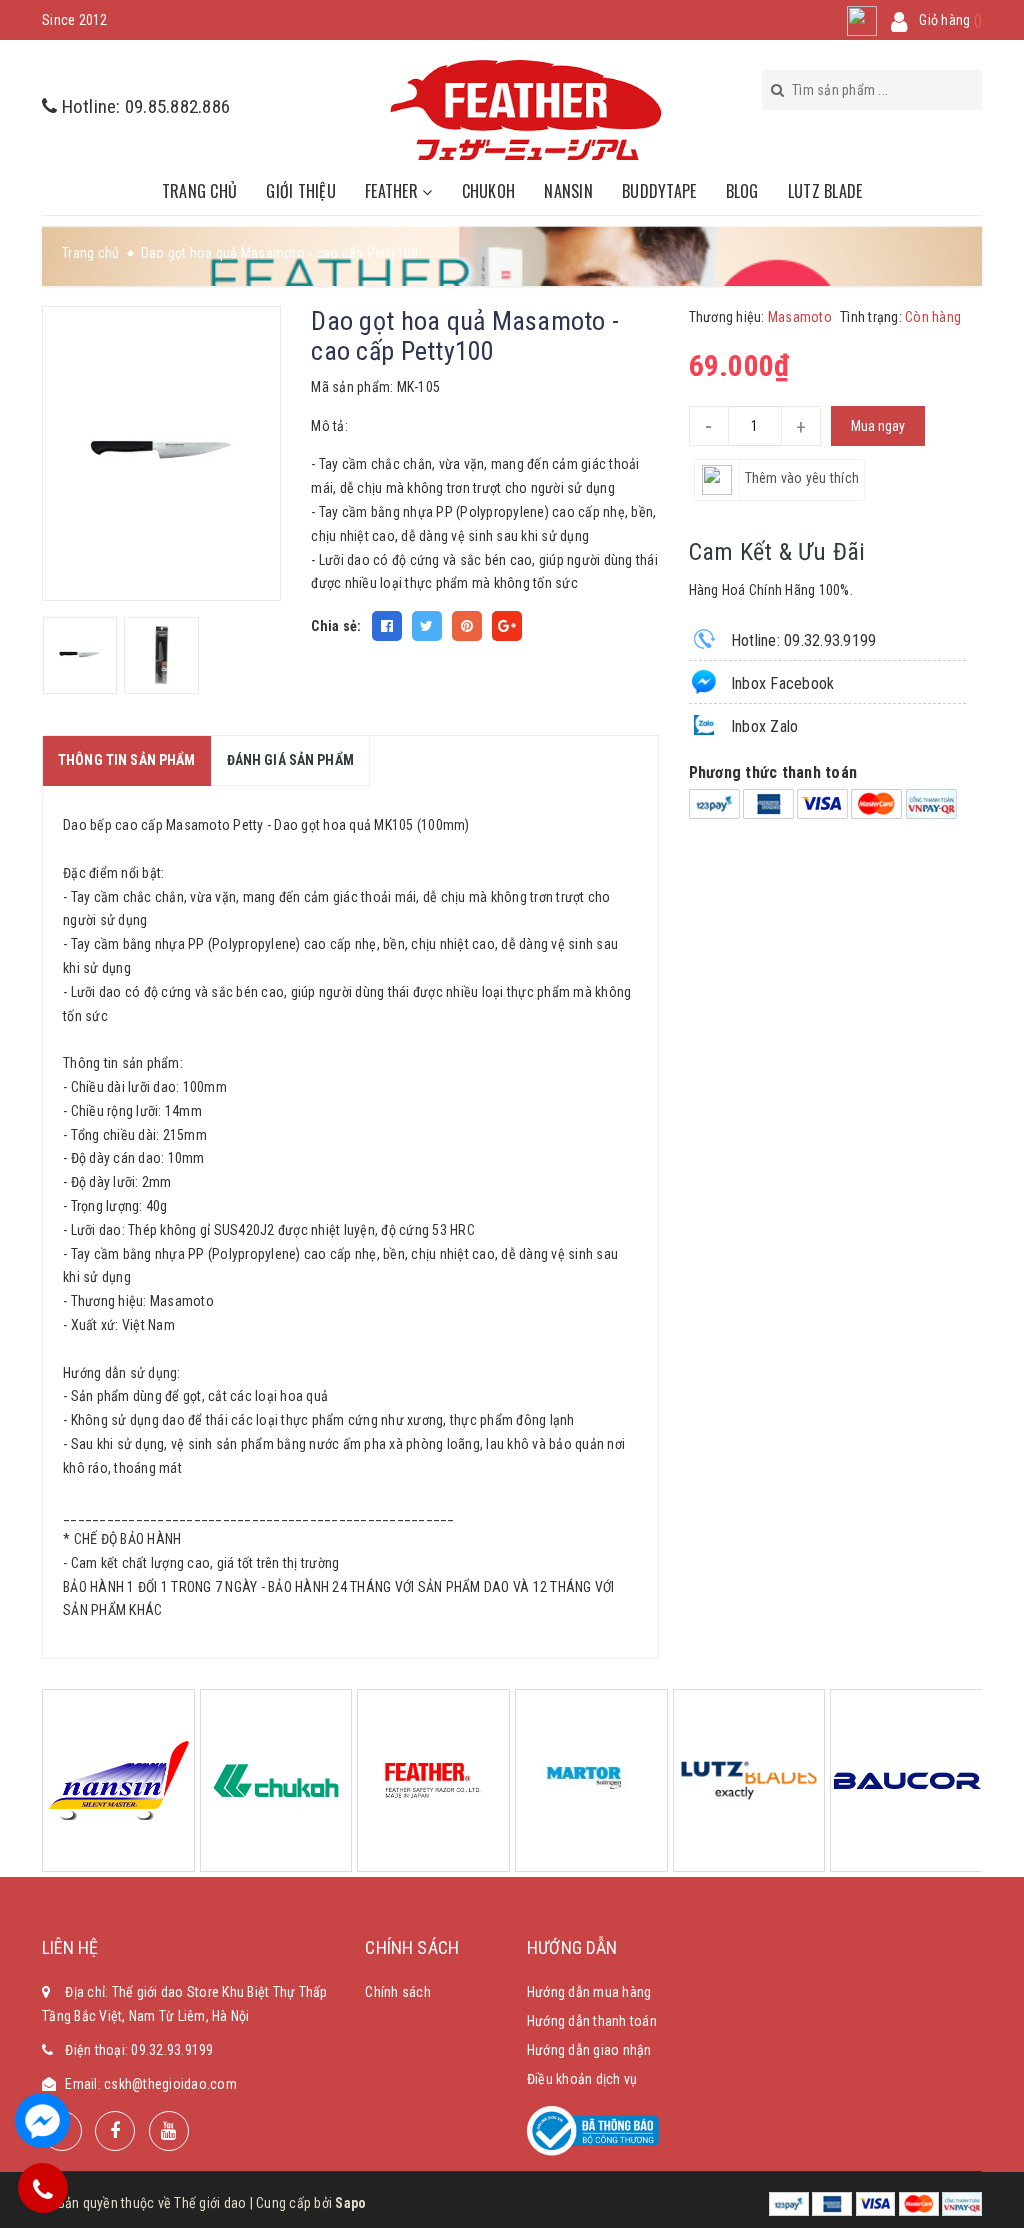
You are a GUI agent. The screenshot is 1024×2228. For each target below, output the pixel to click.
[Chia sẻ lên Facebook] (387, 626)
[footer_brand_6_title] (749, 1780)
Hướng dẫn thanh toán (592, 2021)
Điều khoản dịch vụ (582, 2079)
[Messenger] (42, 2120)
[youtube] (169, 2131)
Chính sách (398, 1992)
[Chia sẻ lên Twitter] (427, 626)
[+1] (507, 626)
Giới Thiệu (301, 191)
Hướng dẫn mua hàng (589, 1992)
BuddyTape (659, 191)
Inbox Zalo (763, 726)
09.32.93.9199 (172, 2050)
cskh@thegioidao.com (170, 2084)
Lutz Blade (825, 191)
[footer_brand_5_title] (591, 1781)
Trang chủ (199, 191)
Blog (742, 191)
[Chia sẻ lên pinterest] (467, 626)
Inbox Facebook (781, 683)
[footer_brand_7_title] (906, 1781)
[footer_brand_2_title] (276, 1780)
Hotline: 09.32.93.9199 (802, 640)
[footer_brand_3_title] (433, 1780)
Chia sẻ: (336, 626)
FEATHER (393, 191)
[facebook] (115, 2131)
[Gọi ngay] (42, 2188)
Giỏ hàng (950, 20)
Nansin (568, 191)
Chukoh (489, 191)
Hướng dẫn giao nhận (589, 2050)
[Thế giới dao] (526, 109)
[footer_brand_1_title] (118, 1780)
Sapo (350, 2203)
